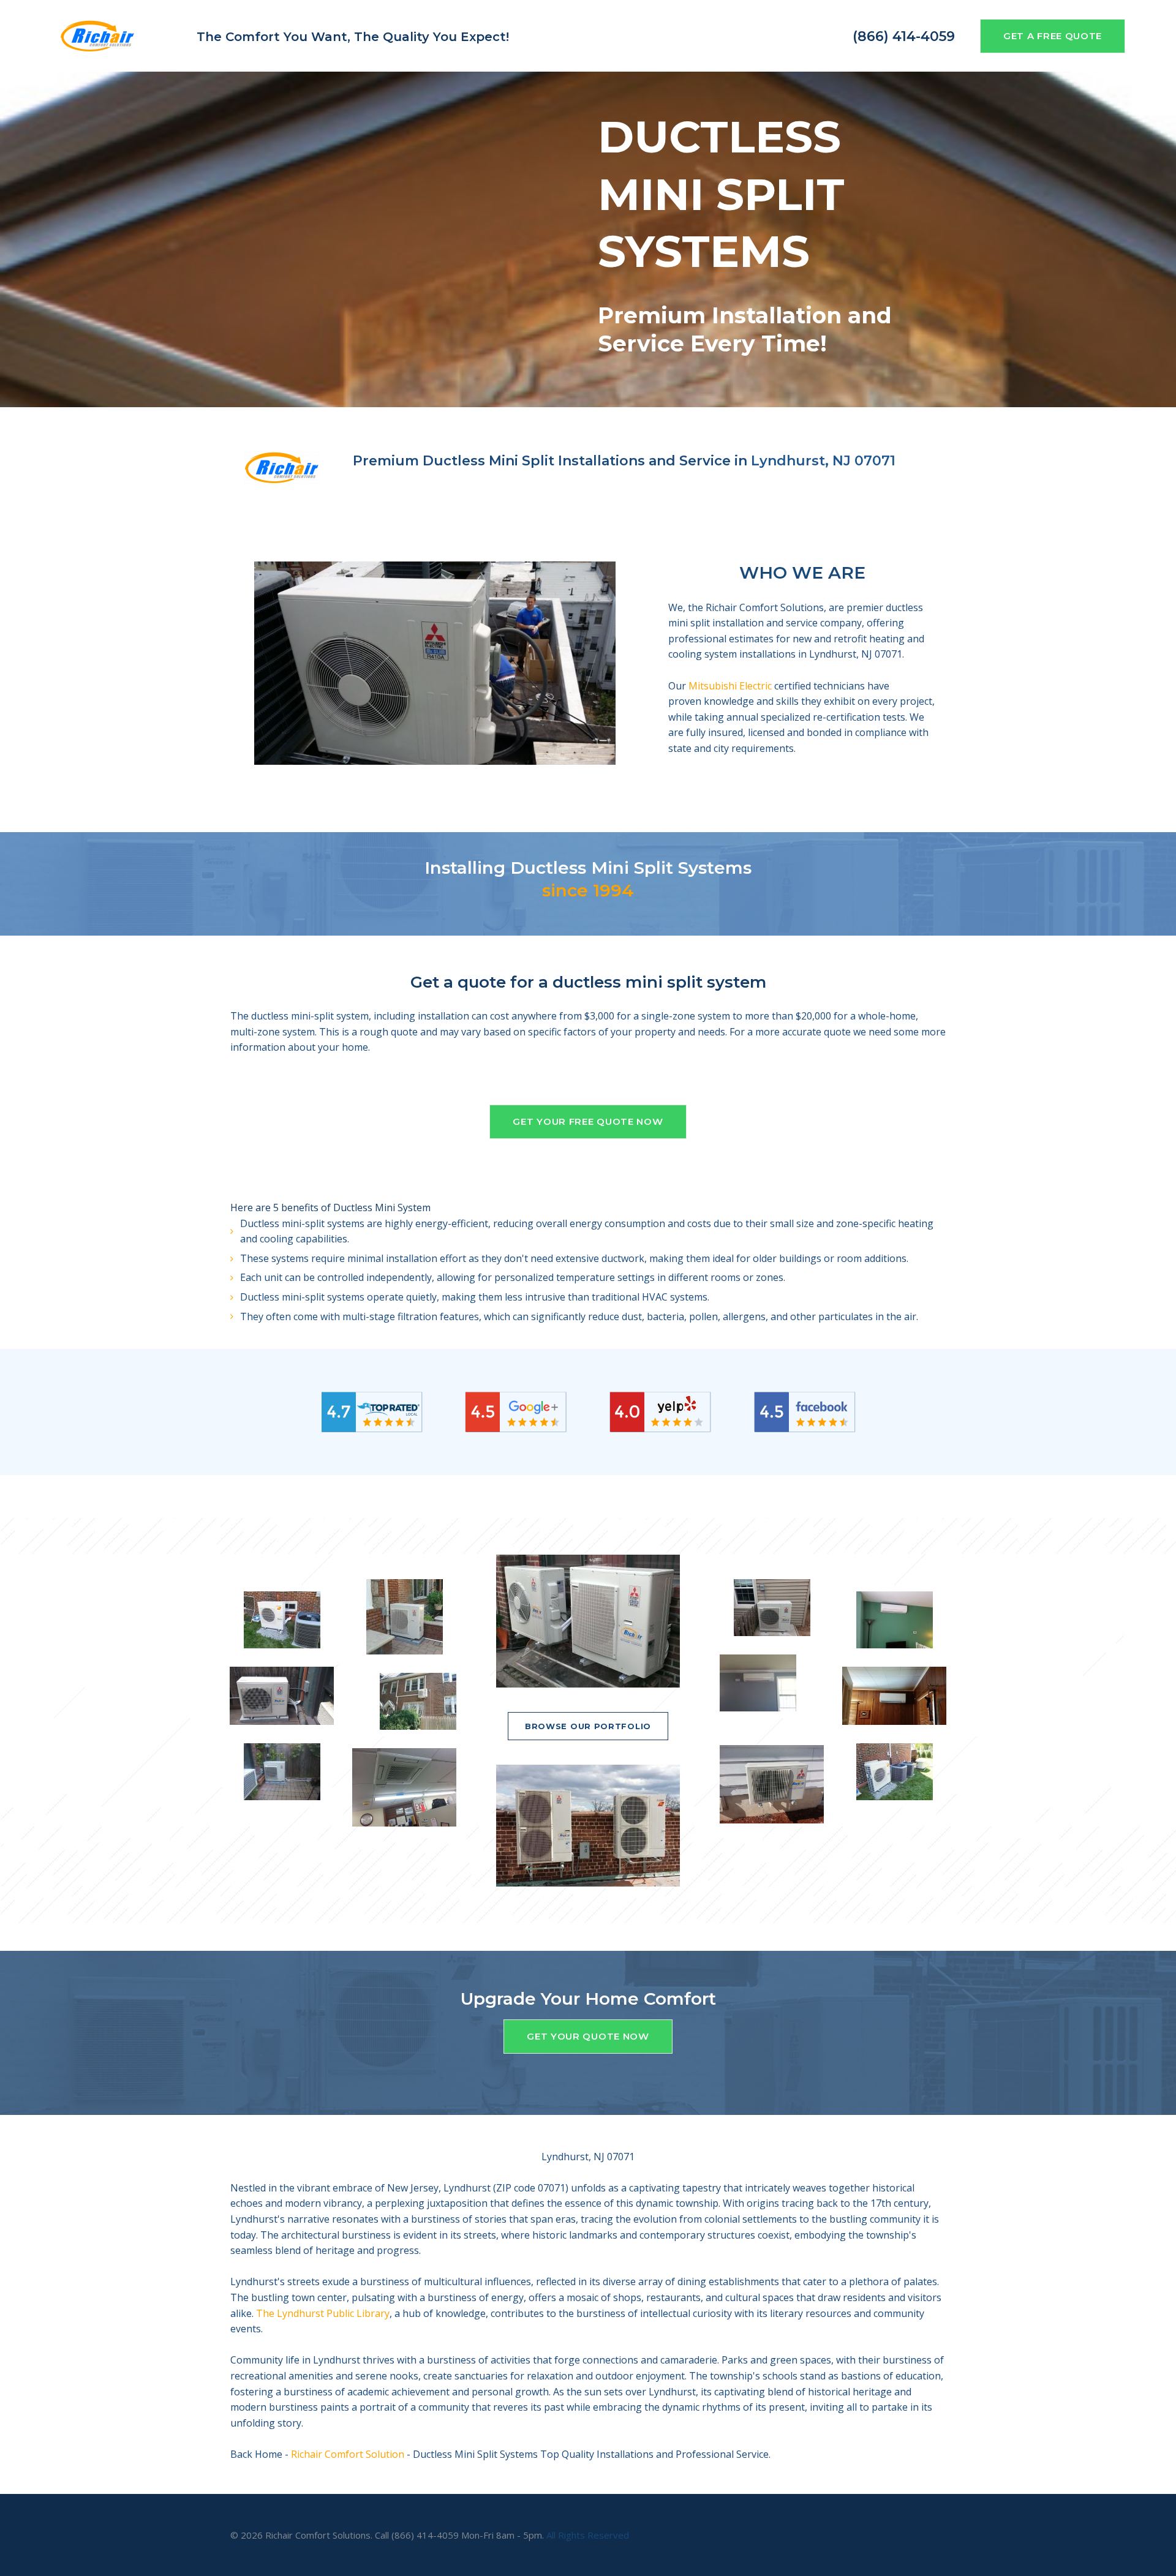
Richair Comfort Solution (348, 2454)
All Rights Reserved (588, 2535)
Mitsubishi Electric (730, 686)
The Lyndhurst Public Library (323, 2313)
